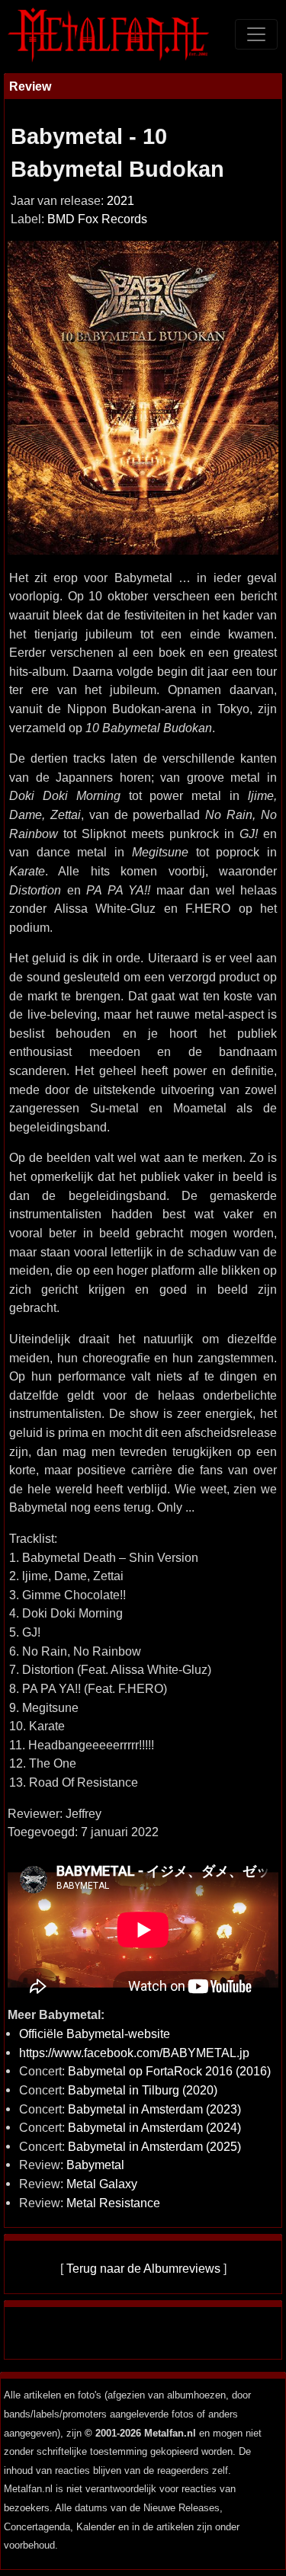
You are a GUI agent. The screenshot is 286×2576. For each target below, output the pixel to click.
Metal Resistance (113, 2203)
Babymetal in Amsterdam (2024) (154, 2127)
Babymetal (95, 2165)
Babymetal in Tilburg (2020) (143, 2090)
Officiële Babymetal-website (95, 2034)
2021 (121, 201)
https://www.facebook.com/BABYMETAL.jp (134, 2053)
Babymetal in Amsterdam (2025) (154, 2146)
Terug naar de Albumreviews (143, 2268)
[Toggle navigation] (256, 34)
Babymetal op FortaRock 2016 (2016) (169, 2071)
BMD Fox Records (97, 219)
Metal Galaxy (102, 2184)
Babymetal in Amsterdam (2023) (154, 2109)
